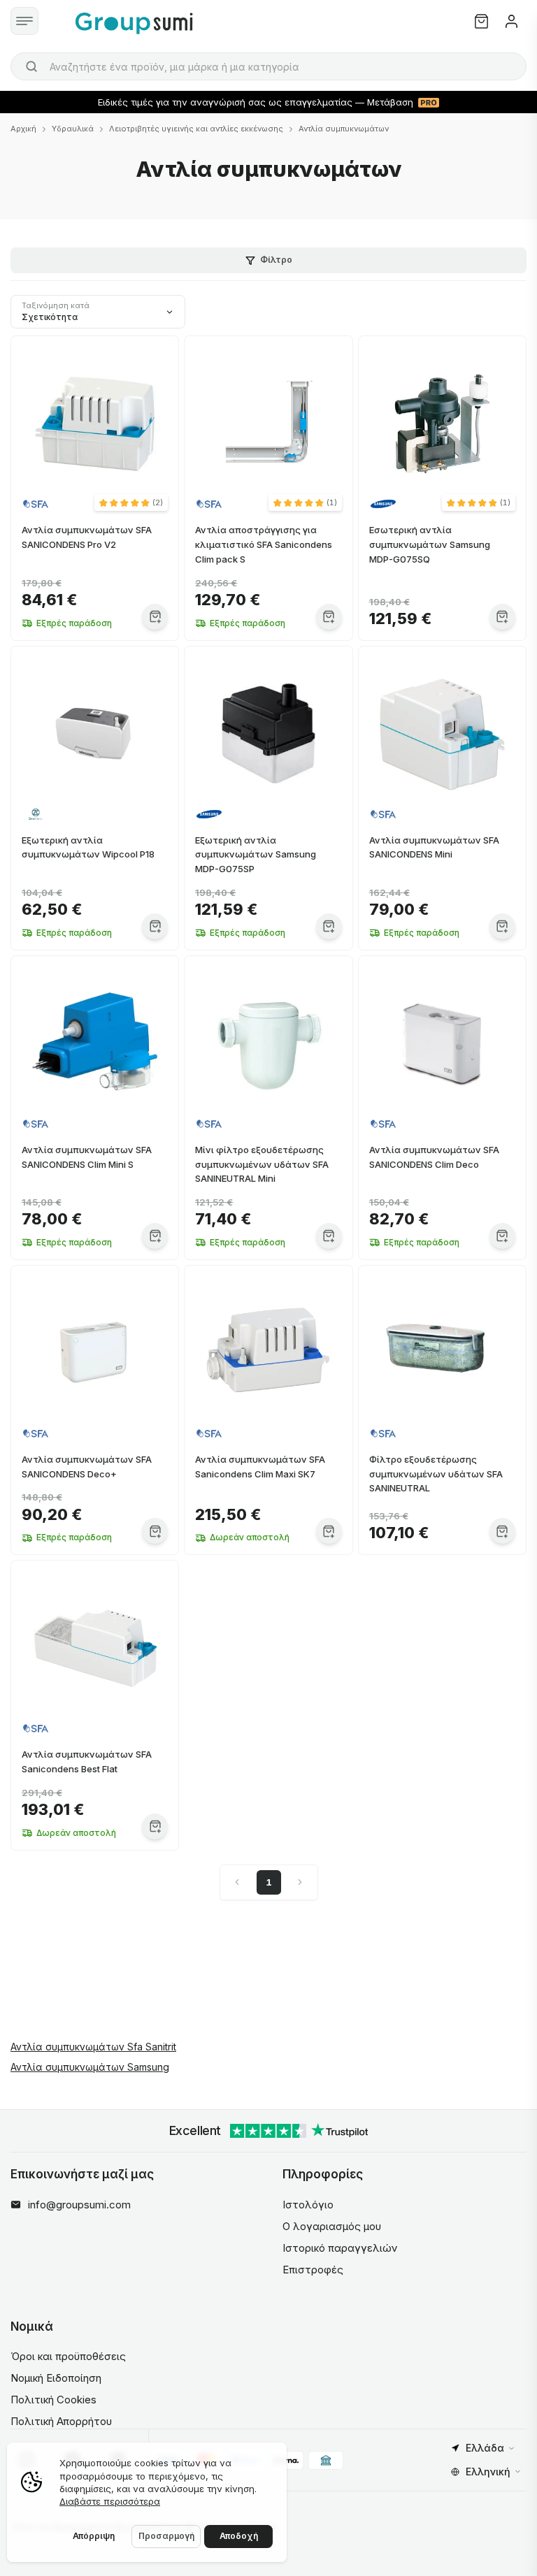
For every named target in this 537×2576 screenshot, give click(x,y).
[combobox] (268, 66)
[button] (131, 502)
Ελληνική (488, 2472)
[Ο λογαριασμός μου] (511, 21)
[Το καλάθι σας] (481, 21)
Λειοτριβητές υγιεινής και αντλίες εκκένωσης (196, 129)
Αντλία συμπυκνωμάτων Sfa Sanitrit (93, 2047)
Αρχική (23, 129)
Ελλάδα (485, 2448)
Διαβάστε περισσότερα (110, 2501)
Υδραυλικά (73, 129)
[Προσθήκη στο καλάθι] (155, 617)
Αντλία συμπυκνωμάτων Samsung (90, 2067)
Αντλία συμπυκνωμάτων (344, 129)
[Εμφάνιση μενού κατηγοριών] (24, 21)
